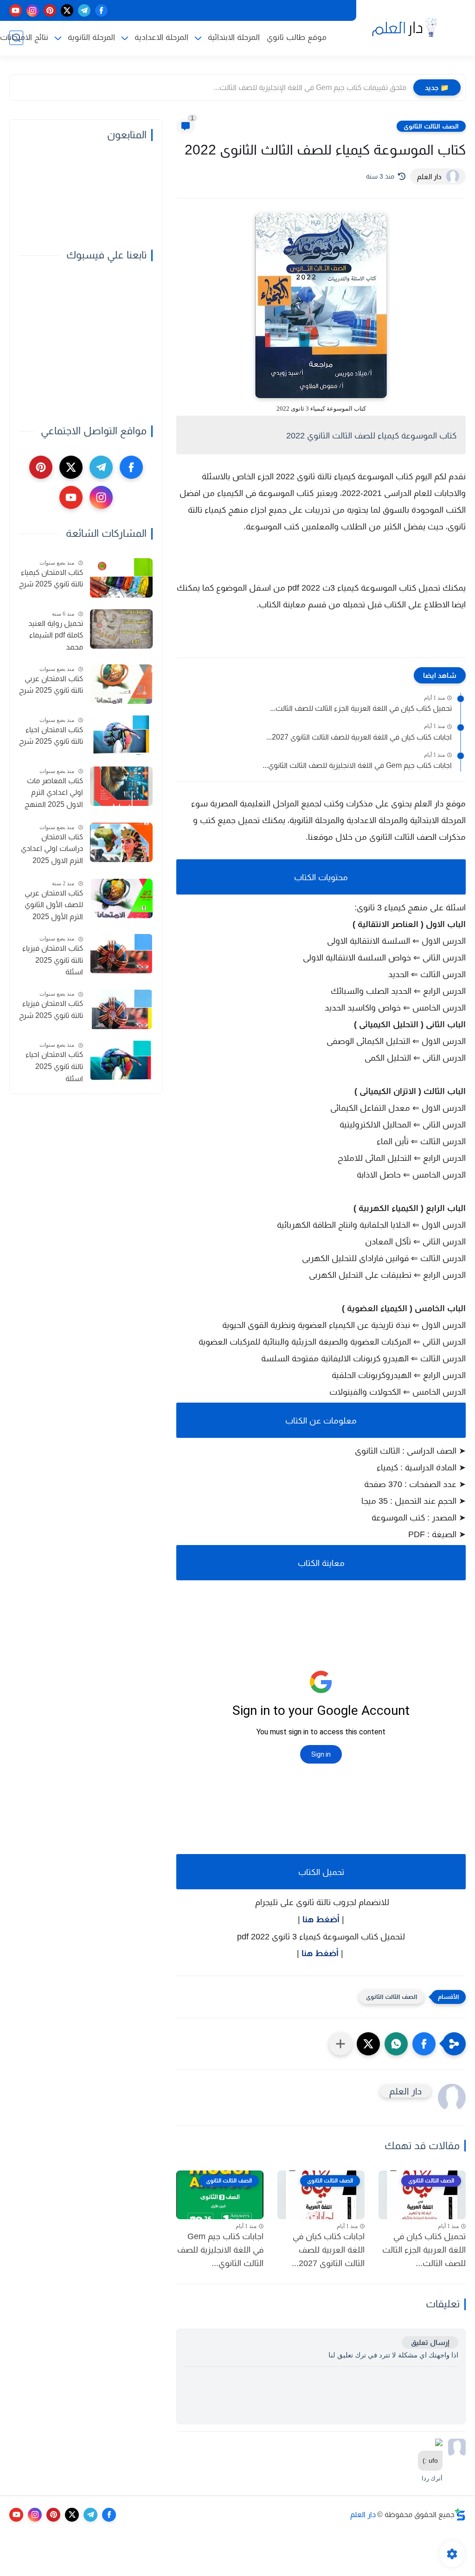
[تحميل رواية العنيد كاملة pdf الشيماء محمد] (121, 629)
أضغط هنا (321, 1919)
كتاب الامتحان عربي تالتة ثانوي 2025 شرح (51, 685)
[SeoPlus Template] (460, 2515)
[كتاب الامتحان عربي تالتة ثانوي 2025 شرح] (121, 684)
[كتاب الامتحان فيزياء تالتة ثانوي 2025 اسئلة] (121, 954)
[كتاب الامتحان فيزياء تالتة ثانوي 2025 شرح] (121, 1009)
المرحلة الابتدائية (234, 37)
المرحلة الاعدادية (161, 37)
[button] (424, 2044)
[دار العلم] (403, 27)
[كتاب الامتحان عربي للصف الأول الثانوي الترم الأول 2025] (121, 898)
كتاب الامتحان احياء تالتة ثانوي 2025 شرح (51, 736)
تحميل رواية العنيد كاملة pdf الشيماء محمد (56, 635)
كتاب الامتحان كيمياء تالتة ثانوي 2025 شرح (51, 578)
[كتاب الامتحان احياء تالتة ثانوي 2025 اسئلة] (121, 1060)
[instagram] (33, 10)
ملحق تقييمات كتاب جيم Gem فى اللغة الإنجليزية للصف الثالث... (310, 87)
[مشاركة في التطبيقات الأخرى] (340, 2044)
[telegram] (84, 10)
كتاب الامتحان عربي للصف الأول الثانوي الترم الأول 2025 (54, 905)
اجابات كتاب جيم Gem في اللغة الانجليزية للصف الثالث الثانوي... (357, 765)
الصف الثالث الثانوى (431, 126)
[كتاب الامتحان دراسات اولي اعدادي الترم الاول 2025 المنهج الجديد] (121, 842)
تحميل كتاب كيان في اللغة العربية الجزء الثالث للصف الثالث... (361, 708)
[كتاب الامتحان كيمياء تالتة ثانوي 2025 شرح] (121, 578)
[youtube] (16, 10)
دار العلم (363, 2515)
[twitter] (67, 10)
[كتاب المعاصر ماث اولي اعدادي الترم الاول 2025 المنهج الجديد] (121, 786)
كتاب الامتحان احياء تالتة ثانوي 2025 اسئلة (54, 1066)
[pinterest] (50, 10)
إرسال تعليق (430, 2342)
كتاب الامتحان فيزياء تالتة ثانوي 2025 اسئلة (53, 960)
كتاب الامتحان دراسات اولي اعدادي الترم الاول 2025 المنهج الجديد (52, 850)
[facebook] (101, 10)
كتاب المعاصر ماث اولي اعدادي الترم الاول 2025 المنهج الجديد (54, 794)
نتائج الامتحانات (24, 37)
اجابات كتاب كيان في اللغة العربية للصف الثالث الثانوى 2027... (359, 737)
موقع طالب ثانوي (297, 37)
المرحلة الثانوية (91, 37)
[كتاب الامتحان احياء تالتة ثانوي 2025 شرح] (121, 735)
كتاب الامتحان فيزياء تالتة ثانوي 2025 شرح (51, 1009)
